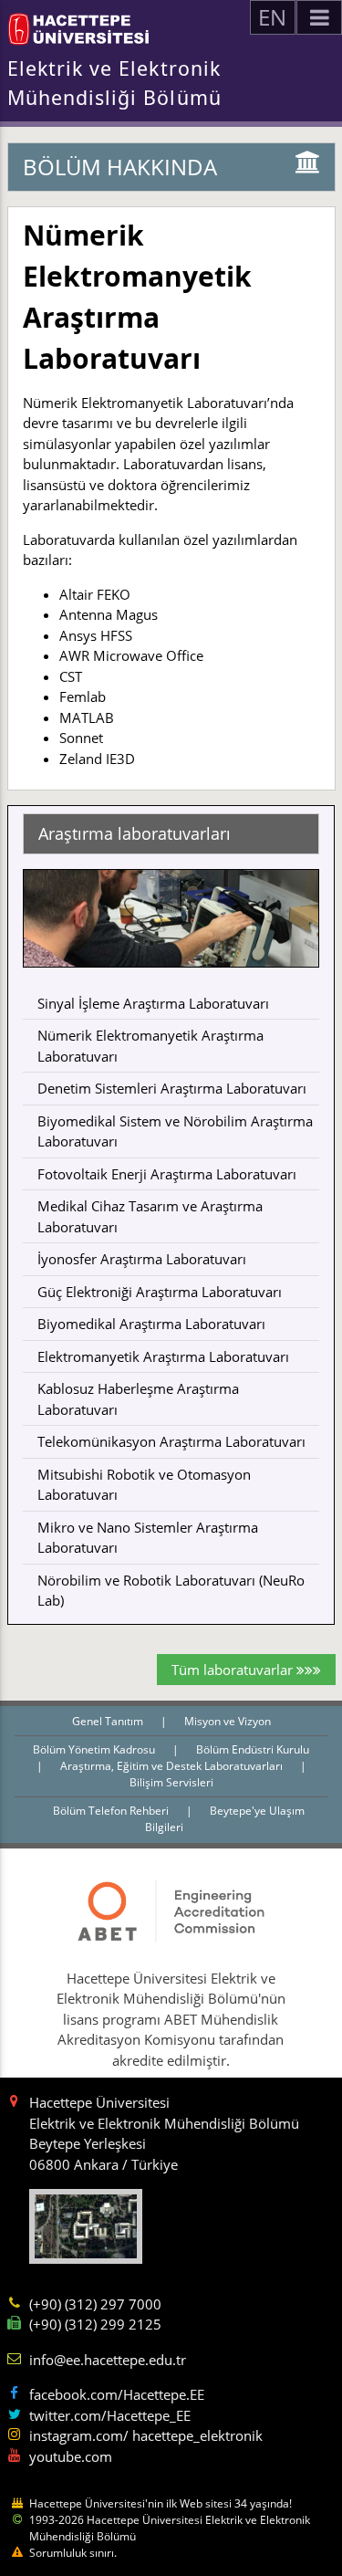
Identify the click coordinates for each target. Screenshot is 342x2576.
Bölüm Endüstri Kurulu (253, 1749)
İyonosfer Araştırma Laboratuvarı (142, 1259)
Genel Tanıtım (109, 1721)
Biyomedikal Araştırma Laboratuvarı (151, 1324)
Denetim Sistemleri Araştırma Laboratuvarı (172, 1088)
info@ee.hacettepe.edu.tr (108, 2360)
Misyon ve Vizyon (228, 1721)
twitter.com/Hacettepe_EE (110, 2415)
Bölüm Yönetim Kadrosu (95, 1749)
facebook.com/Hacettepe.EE (117, 2394)
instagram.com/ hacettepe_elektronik (146, 2435)
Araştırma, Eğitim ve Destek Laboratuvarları (173, 1766)
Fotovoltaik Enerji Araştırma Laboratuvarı (167, 1174)
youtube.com (71, 2456)
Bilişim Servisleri (171, 1782)
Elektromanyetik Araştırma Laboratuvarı (163, 1356)
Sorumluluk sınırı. (73, 2553)
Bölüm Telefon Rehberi (112, 1811)
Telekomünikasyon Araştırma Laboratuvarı (171, 1441)
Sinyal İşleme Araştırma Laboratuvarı (153, 1003)
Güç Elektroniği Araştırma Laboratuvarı (160, 1292)
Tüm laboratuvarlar (234, 1670)
